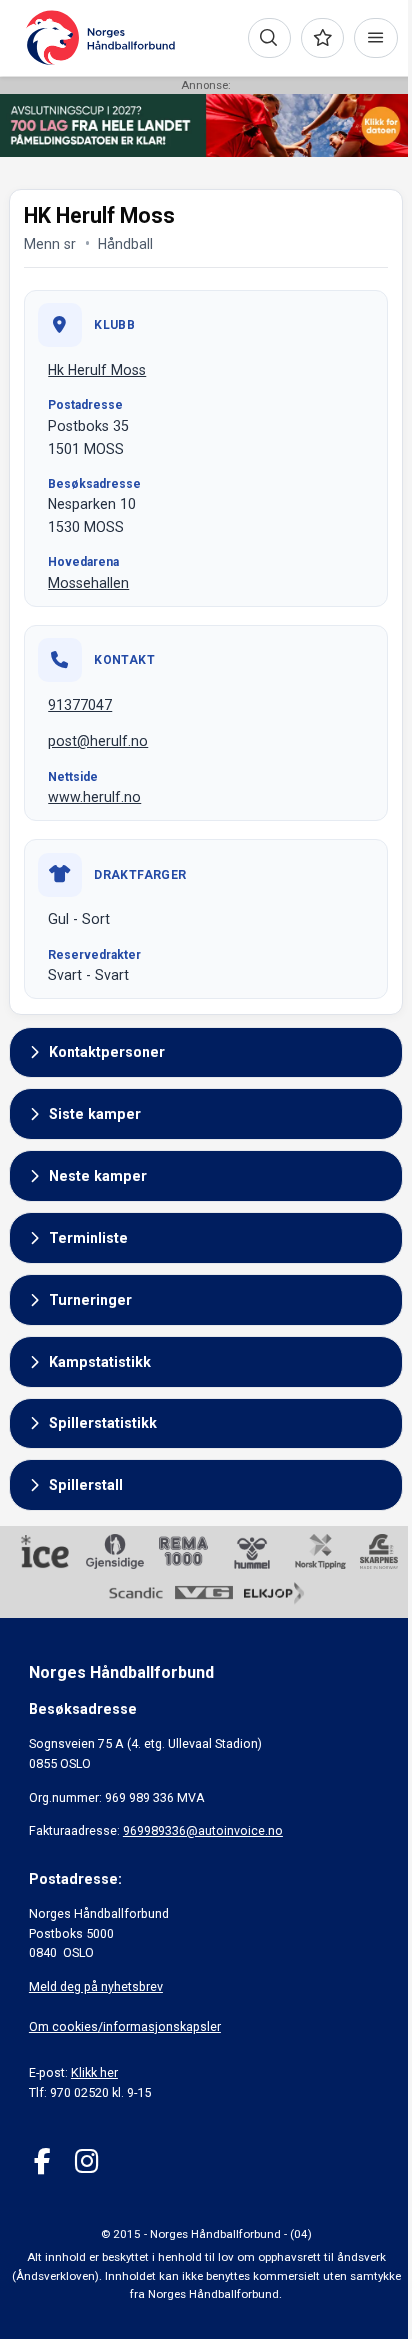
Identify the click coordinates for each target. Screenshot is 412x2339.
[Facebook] (42, 2161)
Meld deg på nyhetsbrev (96, 1986)
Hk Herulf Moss (97, 370)
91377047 (80, 705)
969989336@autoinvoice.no (203, 1830)
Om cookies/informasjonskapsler (125, 2026)
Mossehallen (88, 583)
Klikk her (94, 2072)
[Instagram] (86, 2161)
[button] (206, 1053)
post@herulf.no (98, 741)
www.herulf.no (94, 797)
